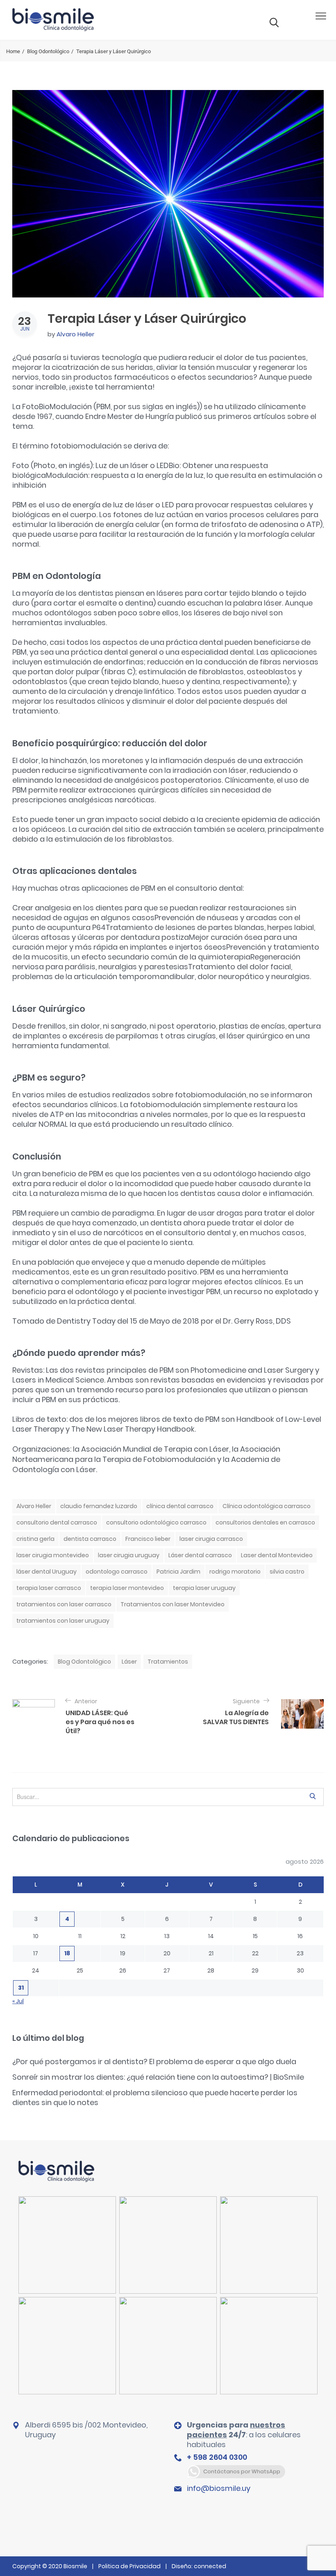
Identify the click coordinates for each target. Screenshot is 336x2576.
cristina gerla (35, 1539)
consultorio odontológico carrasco (156, 1522)
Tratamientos (168, 1662)
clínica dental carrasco (180, 1506)
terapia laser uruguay (204, 1588)
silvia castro (287, 1572)
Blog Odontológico (48, 51)
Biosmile (76, 2566)
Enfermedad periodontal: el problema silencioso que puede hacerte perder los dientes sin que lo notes (155, 2098)
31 (21, 1988)
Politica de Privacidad (129, 2566)
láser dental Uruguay (47, 1572)
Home (13, 51)
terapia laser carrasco (49, 1588)
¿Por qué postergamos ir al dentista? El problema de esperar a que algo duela (154, 2061)
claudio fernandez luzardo (99, 1506)
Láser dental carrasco (200, 1555)
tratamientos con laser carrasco (64, 1604)
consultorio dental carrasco (57, 1522)
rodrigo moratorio (235, 1572)
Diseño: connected (199, 2566)
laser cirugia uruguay (129, 1555)
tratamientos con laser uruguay (63, 1621)
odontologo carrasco (117, 1572)
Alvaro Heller (75, 334)
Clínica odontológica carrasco (267, 1506)
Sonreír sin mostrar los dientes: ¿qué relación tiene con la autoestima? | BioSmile (158, 2077)
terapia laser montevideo (127, 1588)
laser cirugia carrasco (211, 1539)
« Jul (18, 2001)
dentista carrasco (90, 1539)
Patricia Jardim (178, 1572)
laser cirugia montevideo (53, 1555)
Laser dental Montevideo (277, 1555)
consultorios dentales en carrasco (265, 1522)
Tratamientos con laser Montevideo (173, 1604)
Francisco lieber (148, 1539)
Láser (129, 1662)
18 (67, 1953)
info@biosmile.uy (219, 2488)
